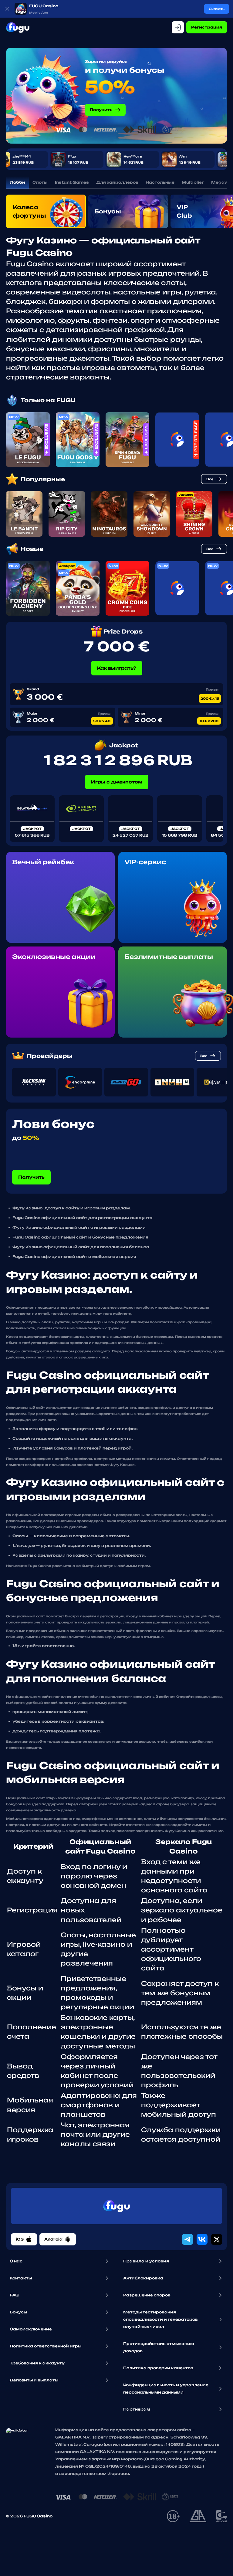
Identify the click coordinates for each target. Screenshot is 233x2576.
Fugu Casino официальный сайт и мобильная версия (74, 1257)
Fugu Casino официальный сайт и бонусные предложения (80, 1237)
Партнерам (137, 2409)
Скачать (217, 9)
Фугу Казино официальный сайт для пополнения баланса (81, 1247)
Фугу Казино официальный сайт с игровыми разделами (79, 1227)
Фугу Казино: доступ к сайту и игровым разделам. (72, 1208)
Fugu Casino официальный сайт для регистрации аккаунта (83, 1218)
